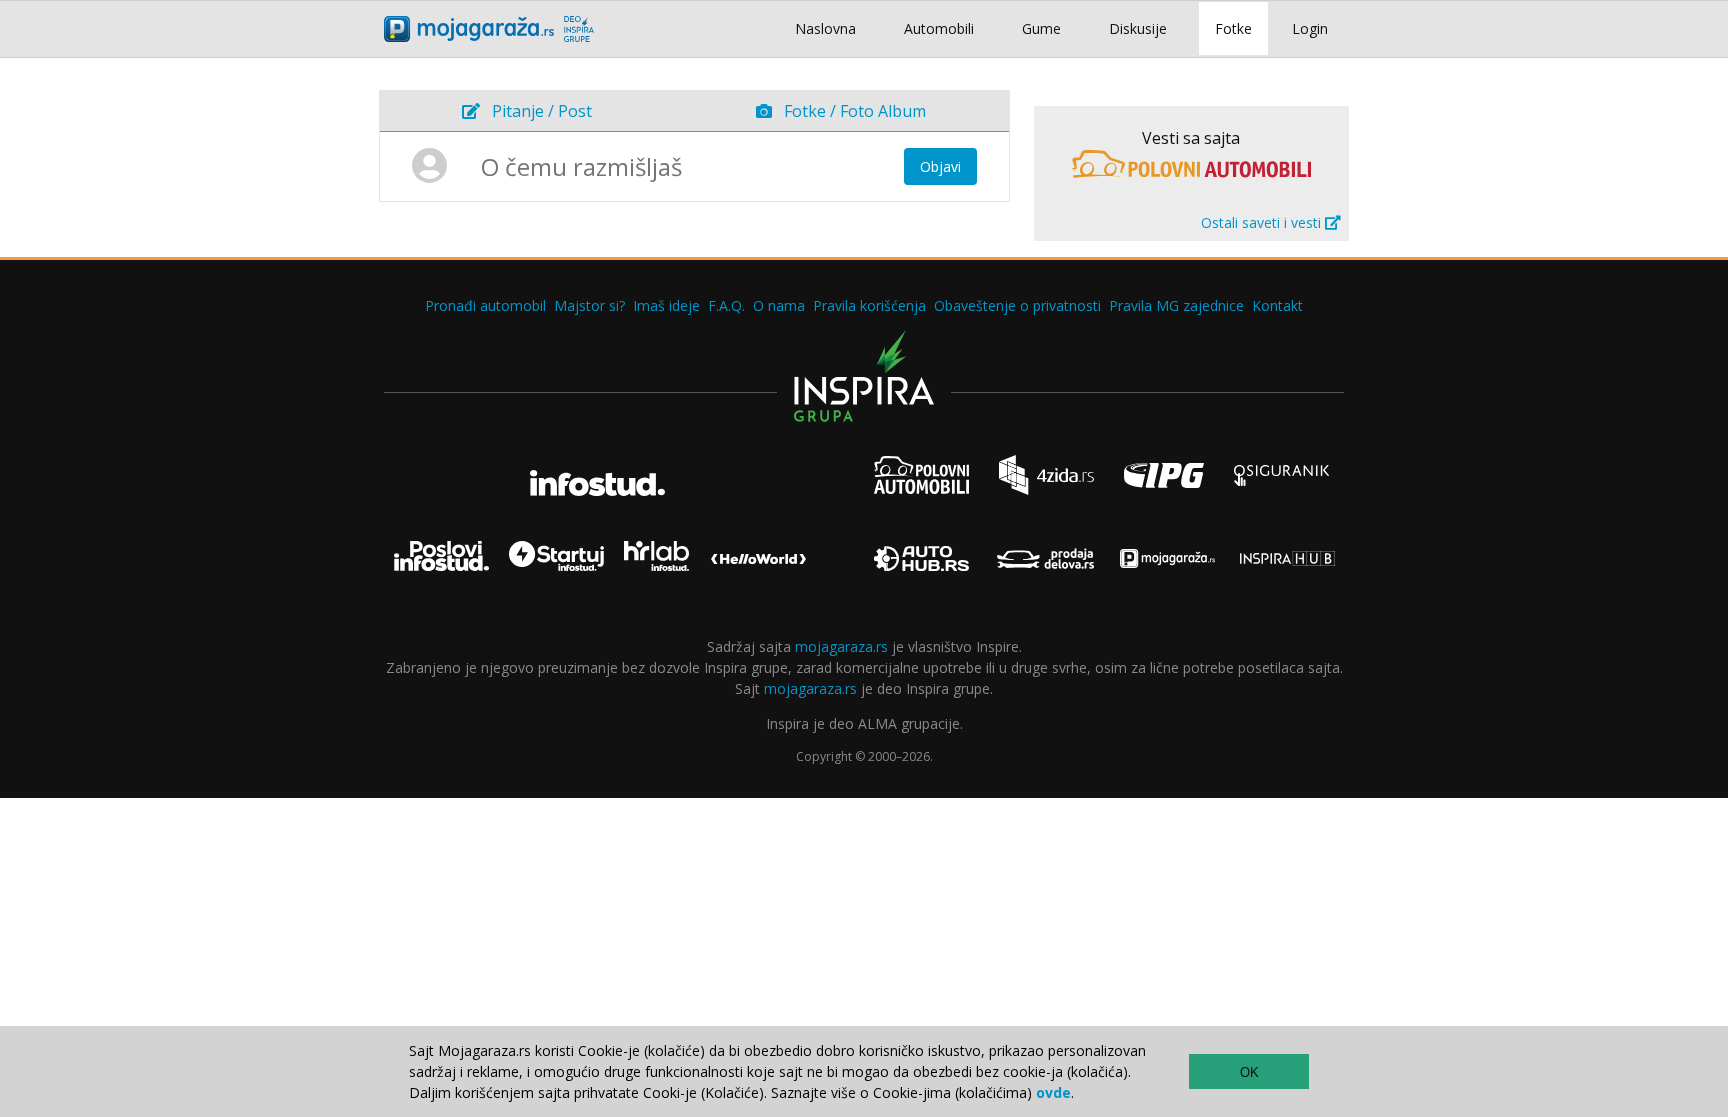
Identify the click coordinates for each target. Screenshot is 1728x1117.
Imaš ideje (666, 305)
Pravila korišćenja (869, 305)
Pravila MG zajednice (1176, 305)
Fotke (1233, 28)
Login (1310, 28)
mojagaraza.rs (841, 646)
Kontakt (1277, 305)
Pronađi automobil (485, 305)
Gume (1041, 28)
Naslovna (825, 28)
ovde (1053, 1092)
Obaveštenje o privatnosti (1017, 305)
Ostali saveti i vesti (1263, 222)
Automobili (939, 28)
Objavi (940, 166)
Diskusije (1138, 28)
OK (1249, 1072)
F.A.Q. (726, 305)
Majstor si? (589, 305)
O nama (779, 305)
